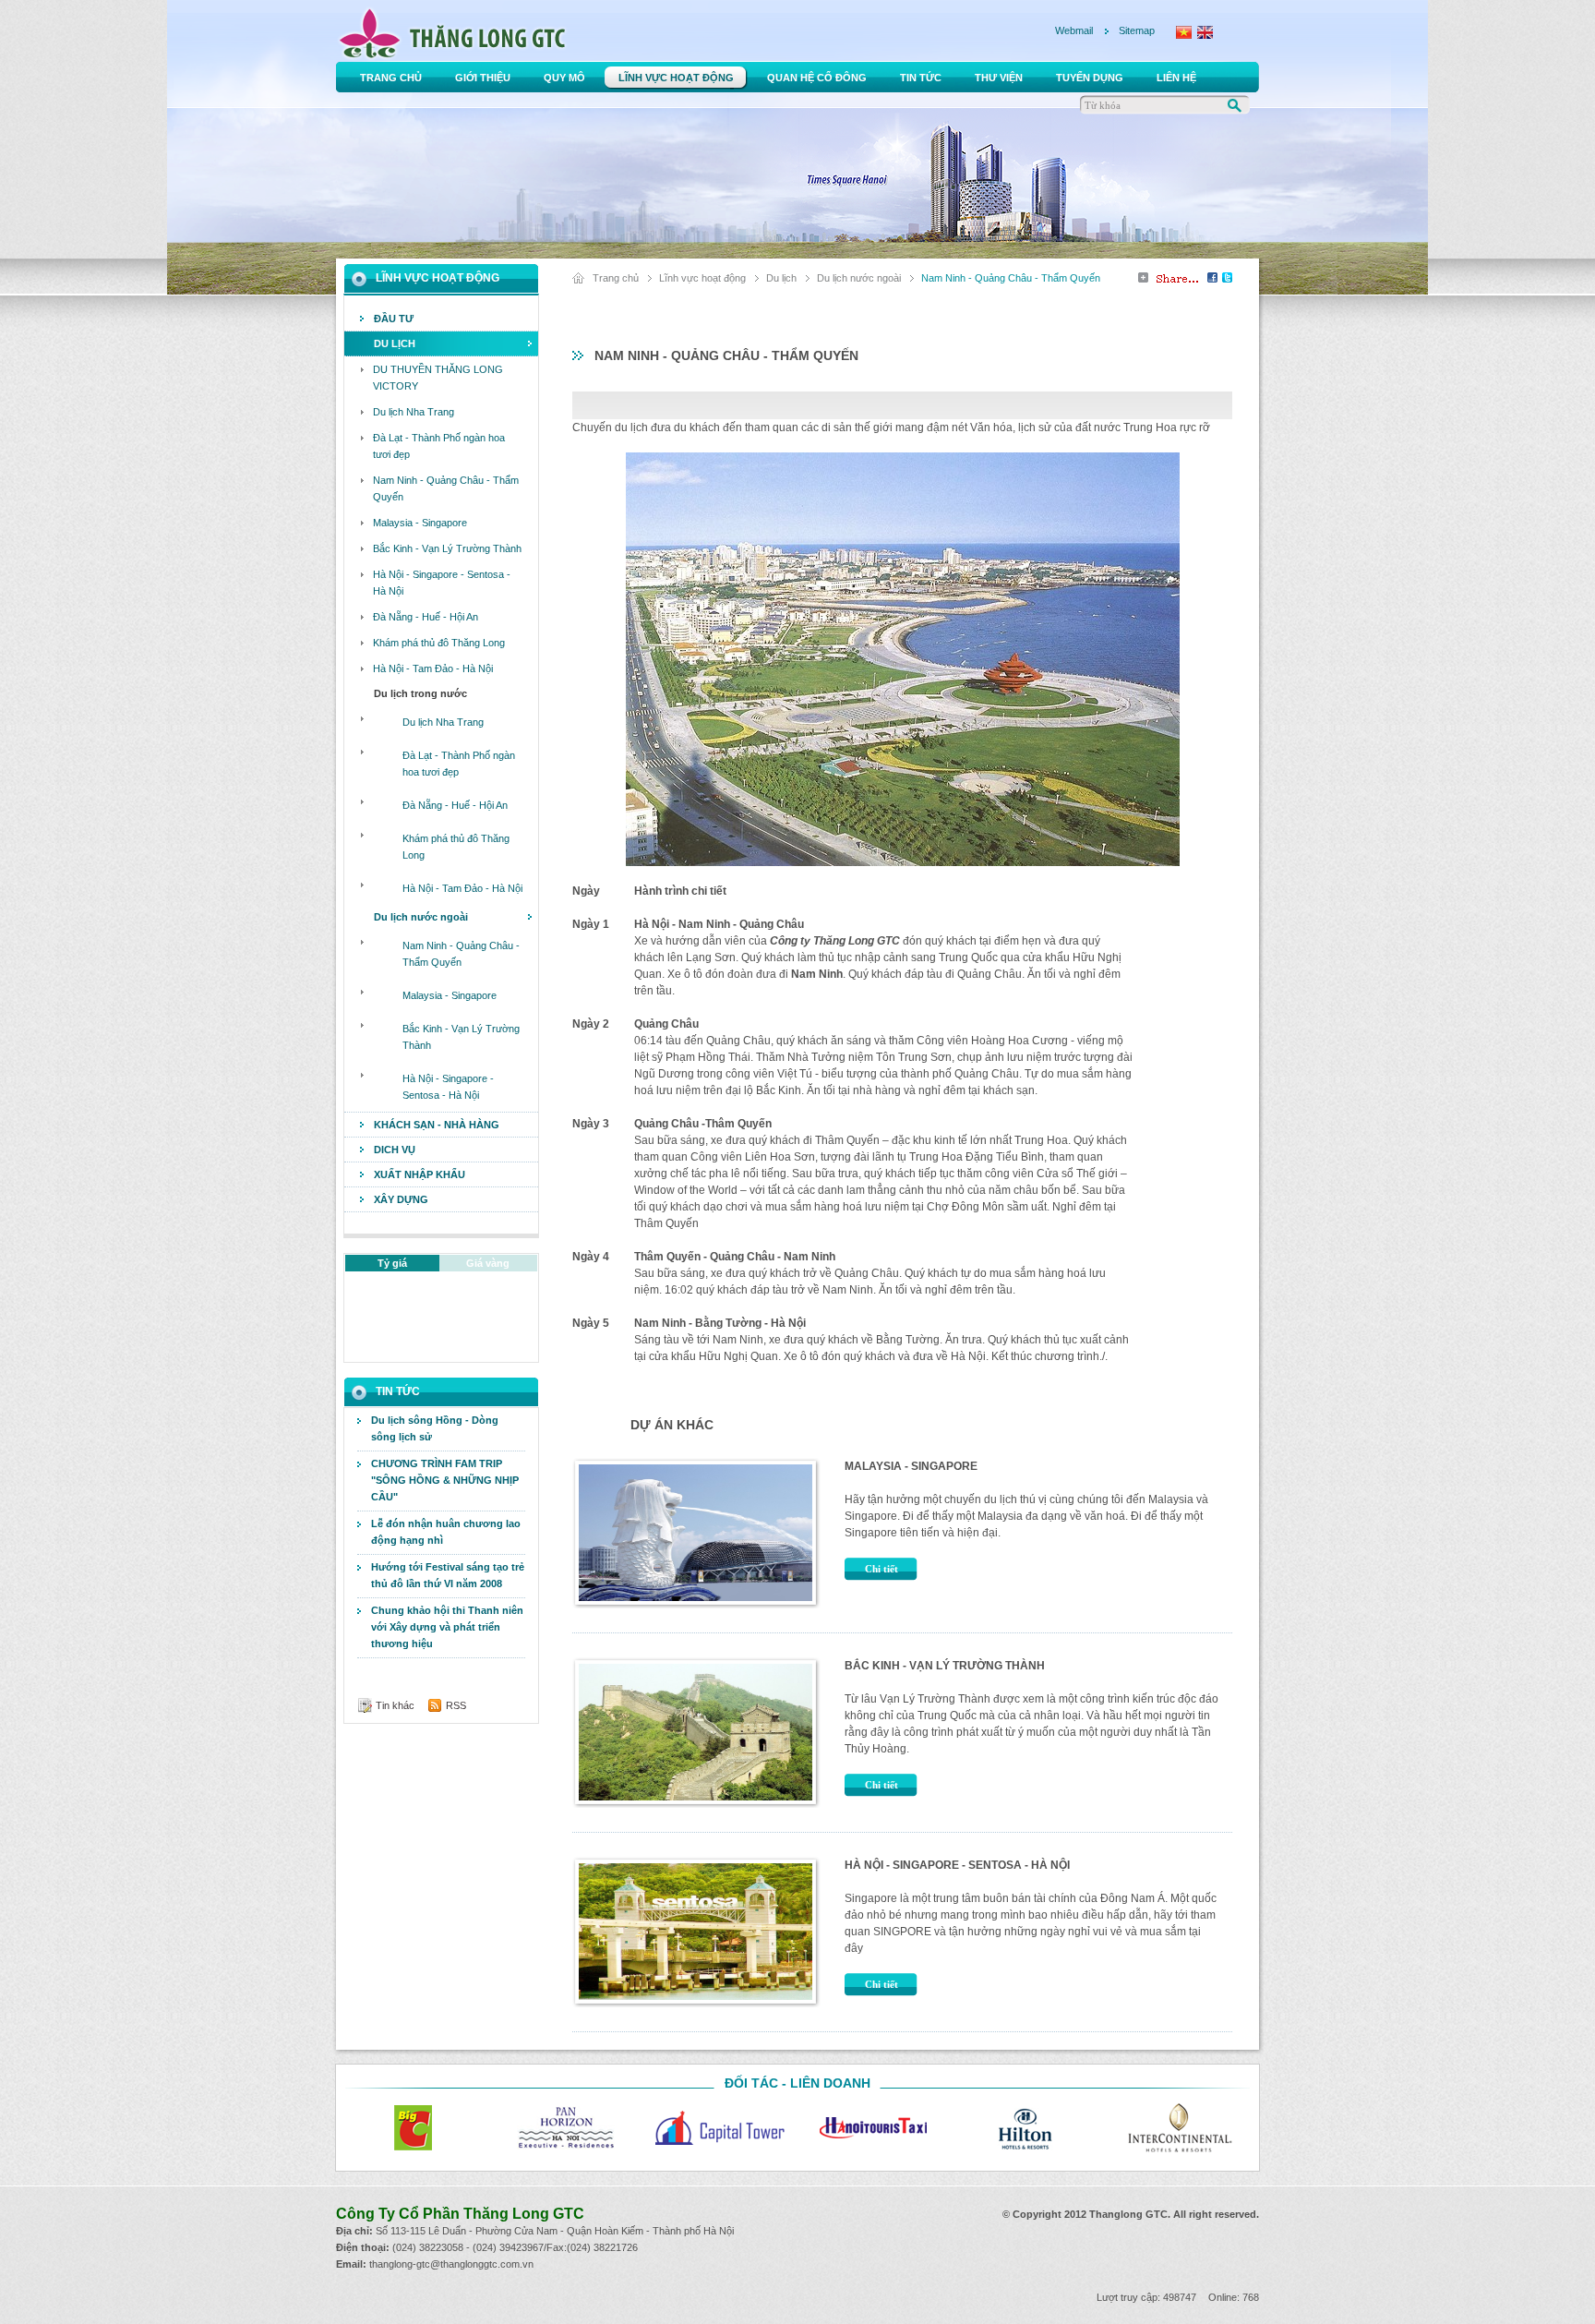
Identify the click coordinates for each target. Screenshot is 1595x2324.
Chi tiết (881, 1569)
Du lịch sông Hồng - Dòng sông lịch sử (435, 1428)
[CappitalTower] (719, 2128)
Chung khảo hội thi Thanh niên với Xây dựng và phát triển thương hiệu (447, 1627)
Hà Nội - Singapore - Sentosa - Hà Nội (957, 1865)
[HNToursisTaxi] (872, 2128)
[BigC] (413, 2128)
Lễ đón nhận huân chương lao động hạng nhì (446, 1532)
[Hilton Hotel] (1025, 2128)
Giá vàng (488, 1263)
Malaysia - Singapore (911, 1466)
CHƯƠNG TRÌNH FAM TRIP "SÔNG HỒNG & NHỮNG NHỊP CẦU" (445, 1480)
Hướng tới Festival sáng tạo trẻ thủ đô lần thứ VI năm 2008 (448, 1575)
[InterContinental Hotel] (1179, 2128)
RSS (456, 1705)
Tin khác (395, 1705)
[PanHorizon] (566, 2128)
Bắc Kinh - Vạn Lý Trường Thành (945, 1666)
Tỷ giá (392, 1263)
